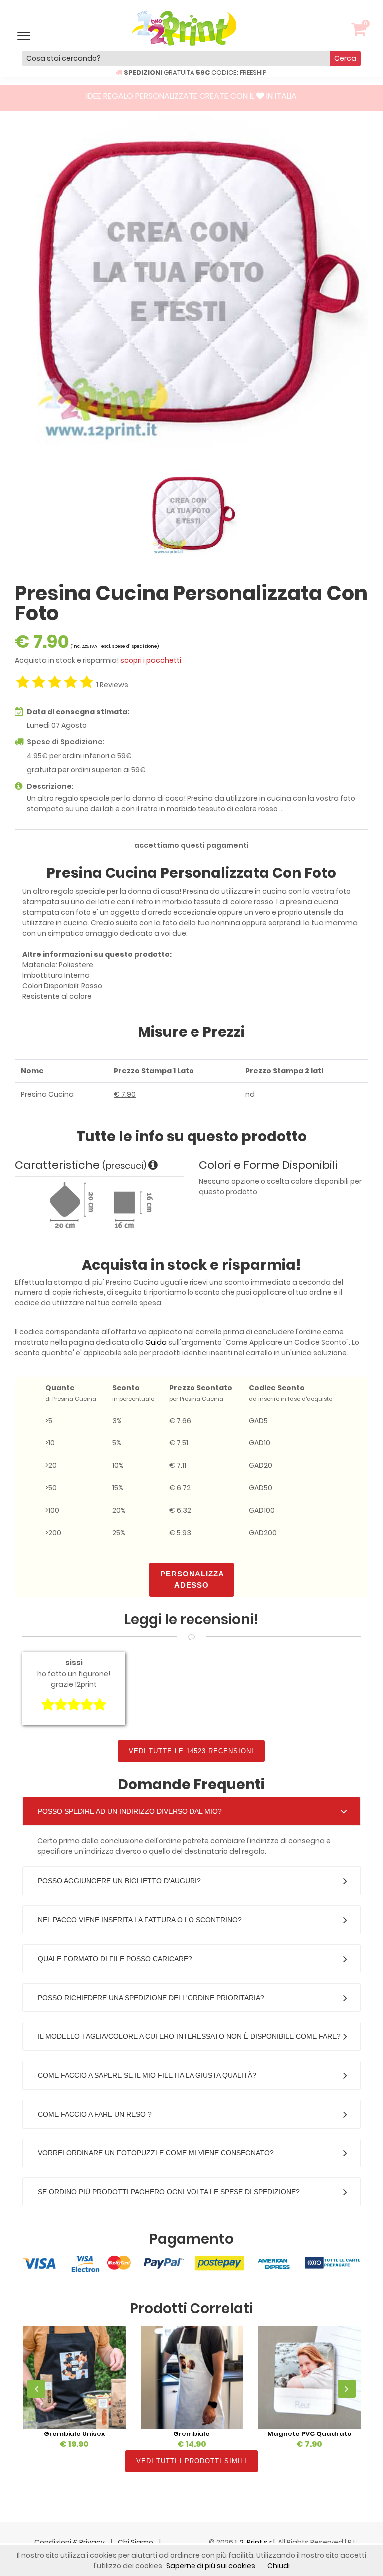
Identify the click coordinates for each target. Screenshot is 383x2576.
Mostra (74, 2377)
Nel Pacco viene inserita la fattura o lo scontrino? (140, 1920)
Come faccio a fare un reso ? (95, 2114)
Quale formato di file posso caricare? (115, 1959)
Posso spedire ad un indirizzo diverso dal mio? (130, 1811)
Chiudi (279, 2566)
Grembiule (191, 2434)
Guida (156, 1342)
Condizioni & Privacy (70, 2542)
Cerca (345, 58)
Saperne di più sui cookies (211, 2566)
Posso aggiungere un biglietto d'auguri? (119, 1881)
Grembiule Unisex (74, 2434)
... (282, 809)
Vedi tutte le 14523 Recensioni (191, 1751)
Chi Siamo (136, 2542)
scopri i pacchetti (151, 660)
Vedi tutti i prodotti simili (191, 2461)
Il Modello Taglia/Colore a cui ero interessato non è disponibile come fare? (189, 2036)
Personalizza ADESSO (192, 1579)
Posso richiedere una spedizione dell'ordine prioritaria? (151, 1998)
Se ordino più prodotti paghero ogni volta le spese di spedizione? (169, 2192)
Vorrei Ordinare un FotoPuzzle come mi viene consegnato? (156, 2153)
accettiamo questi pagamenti (191, 845)
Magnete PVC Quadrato (309, 2434)
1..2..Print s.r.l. (256, 2542)
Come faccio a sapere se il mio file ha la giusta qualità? (147, 2075)
